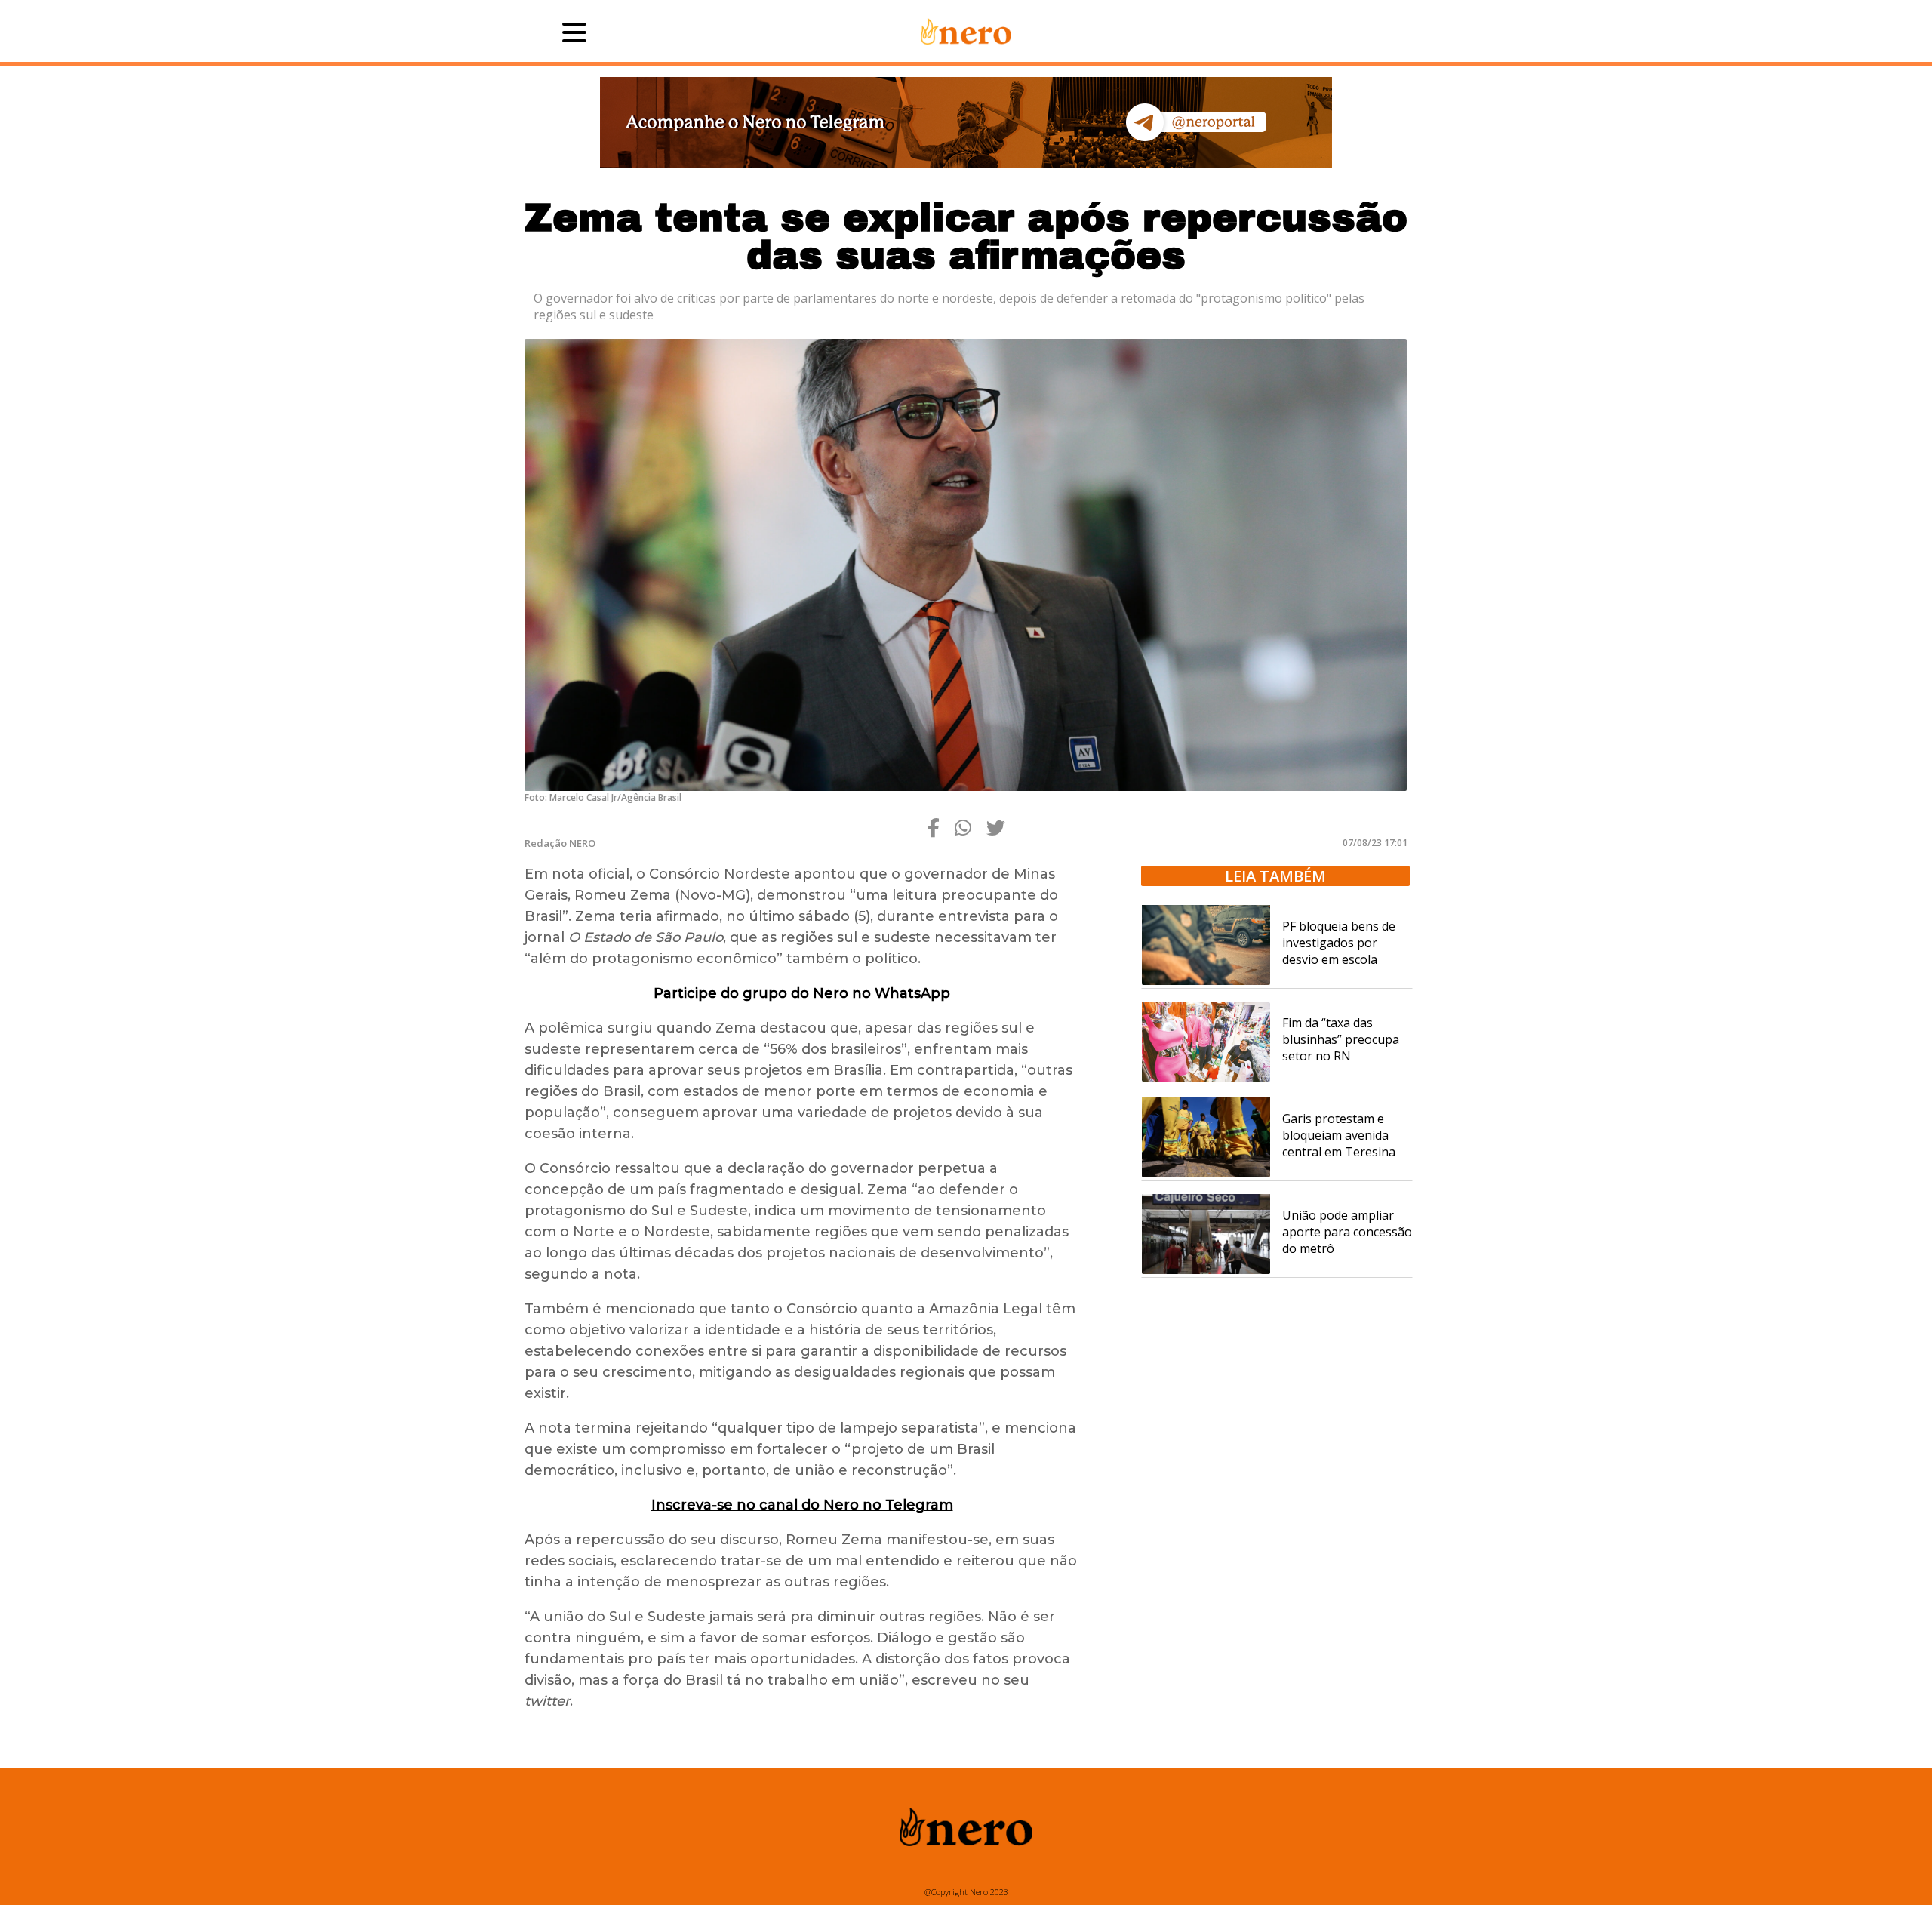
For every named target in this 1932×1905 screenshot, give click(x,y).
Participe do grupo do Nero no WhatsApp (802, 993)
